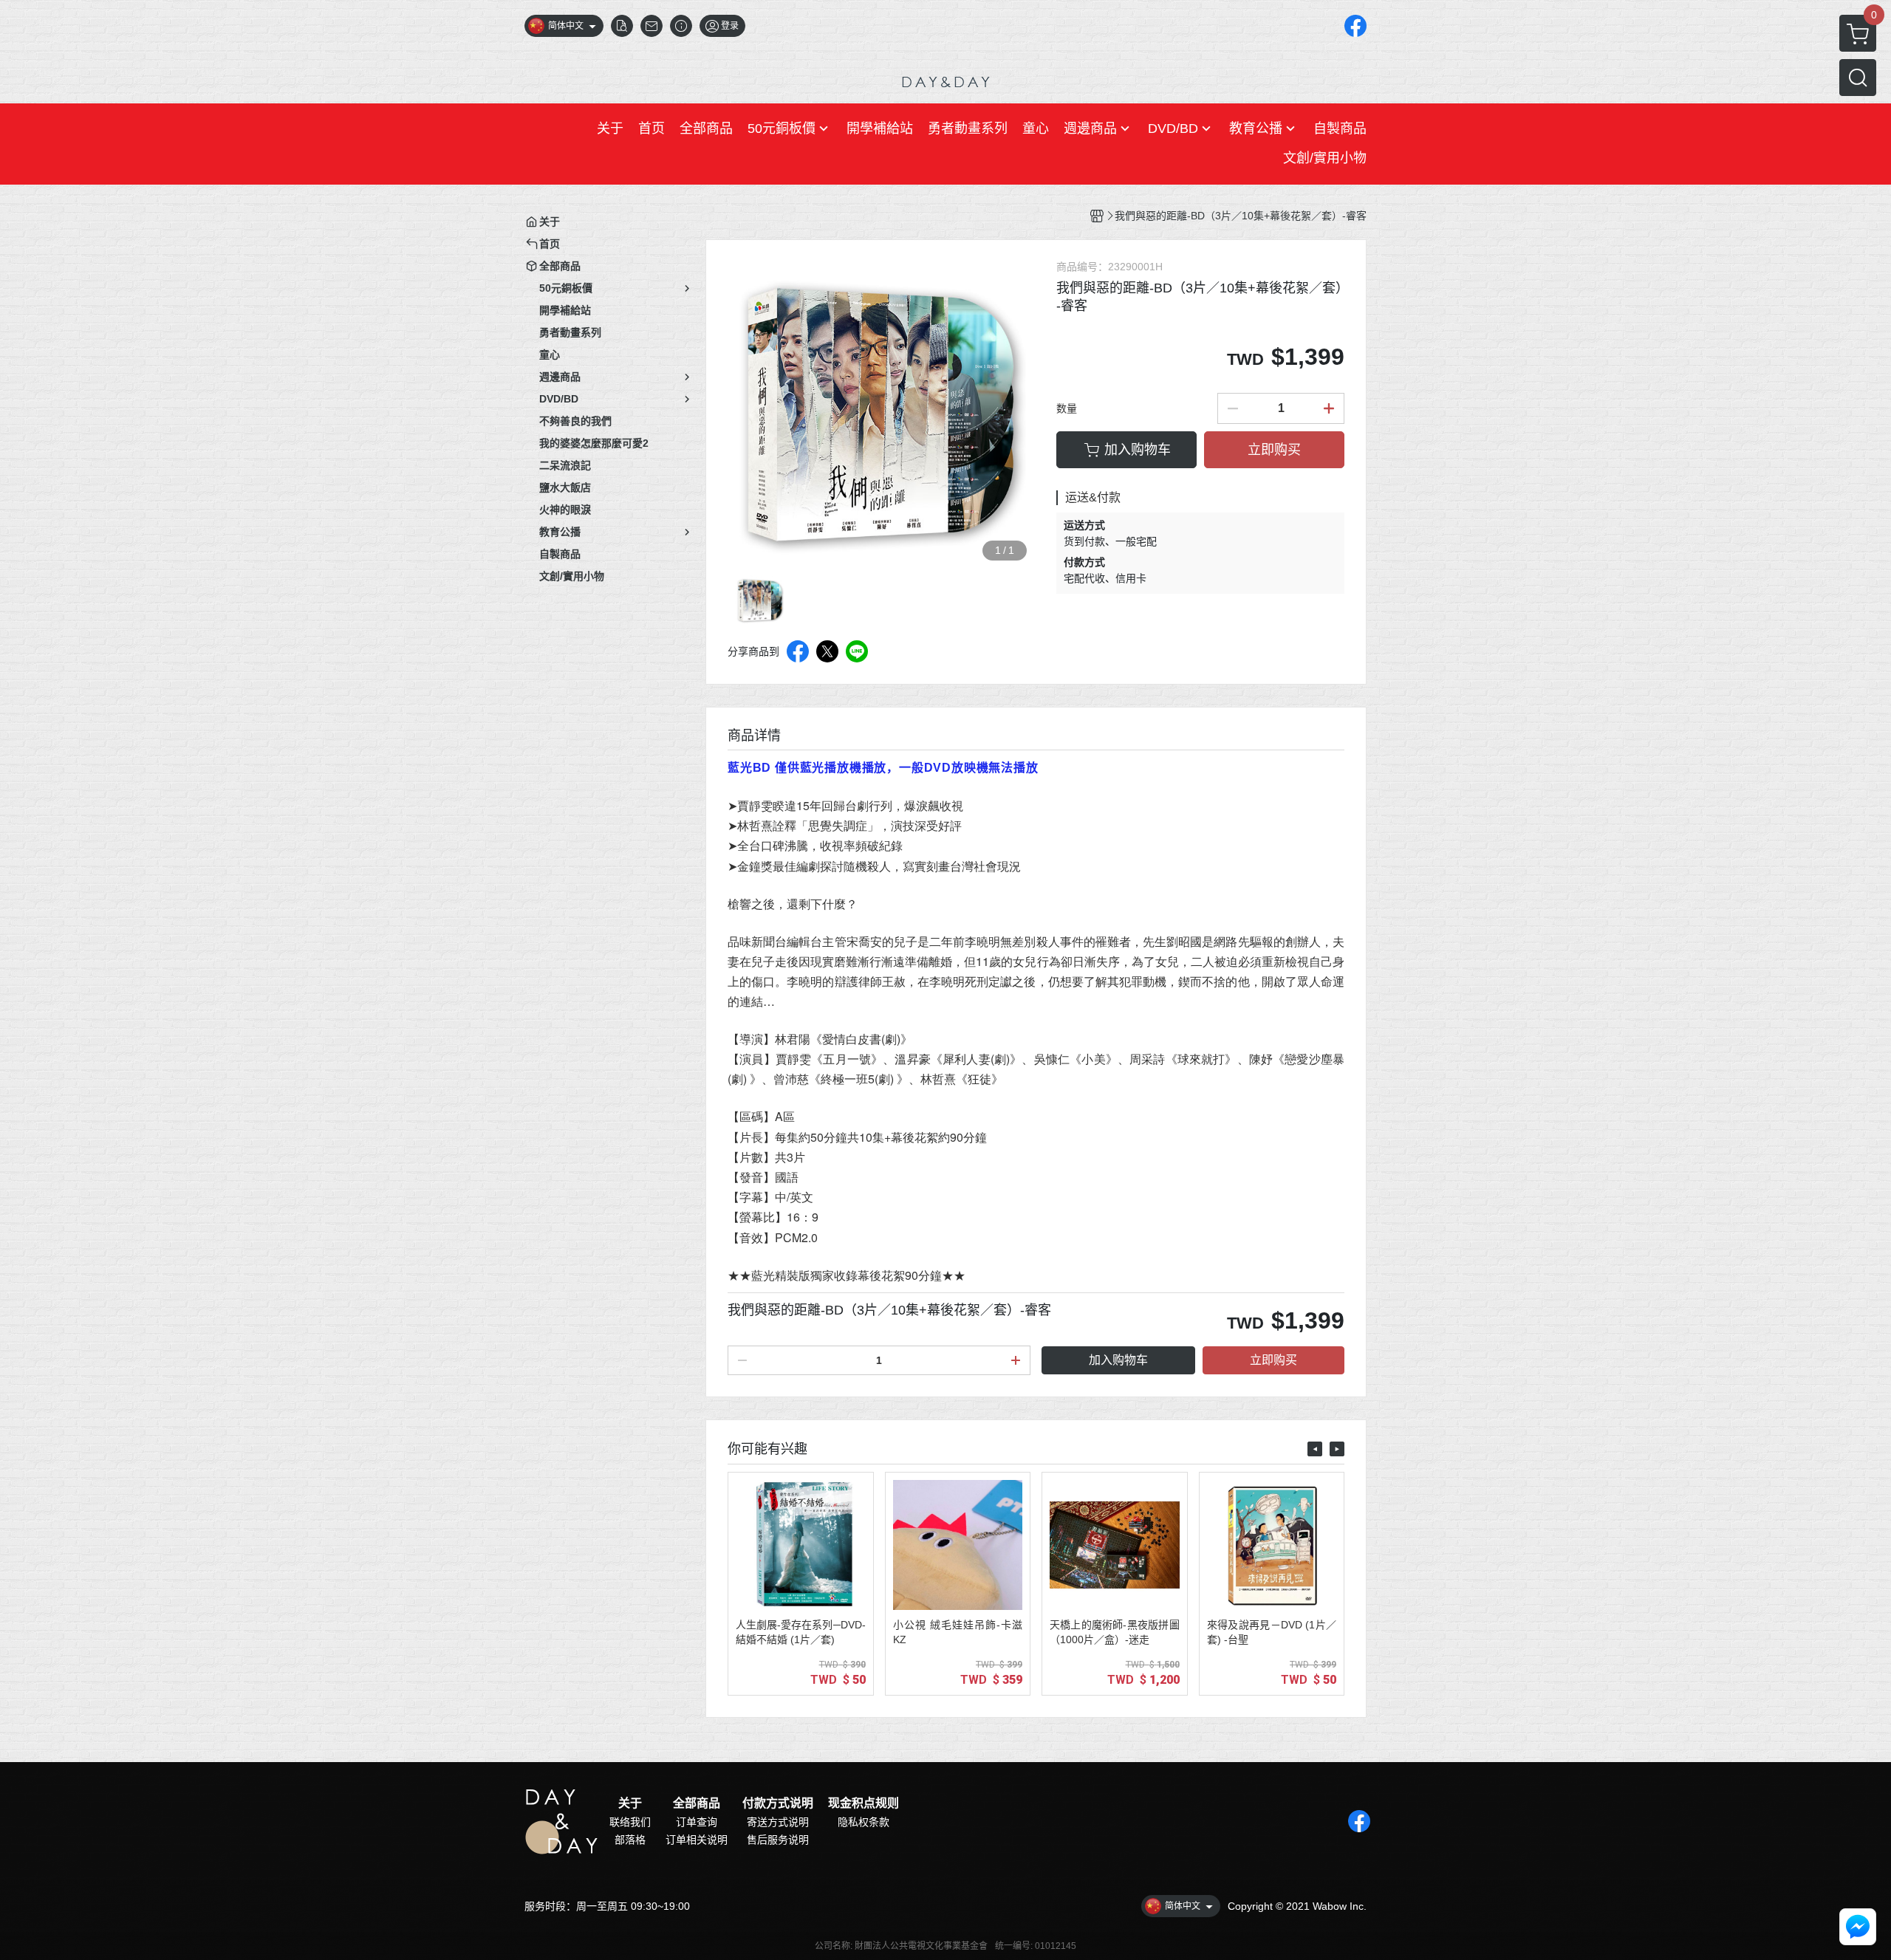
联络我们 (630, 1822)
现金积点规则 (864, 1803)
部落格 (630, 1840)
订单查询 (697, 1822)
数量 (1067, 408)
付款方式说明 (778, 1803)
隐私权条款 (864, 1822)
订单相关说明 (697, 1840)
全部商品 (697, 1803)
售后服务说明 (778, 1840)
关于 (630, 1803)
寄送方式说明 (778, 1822)
